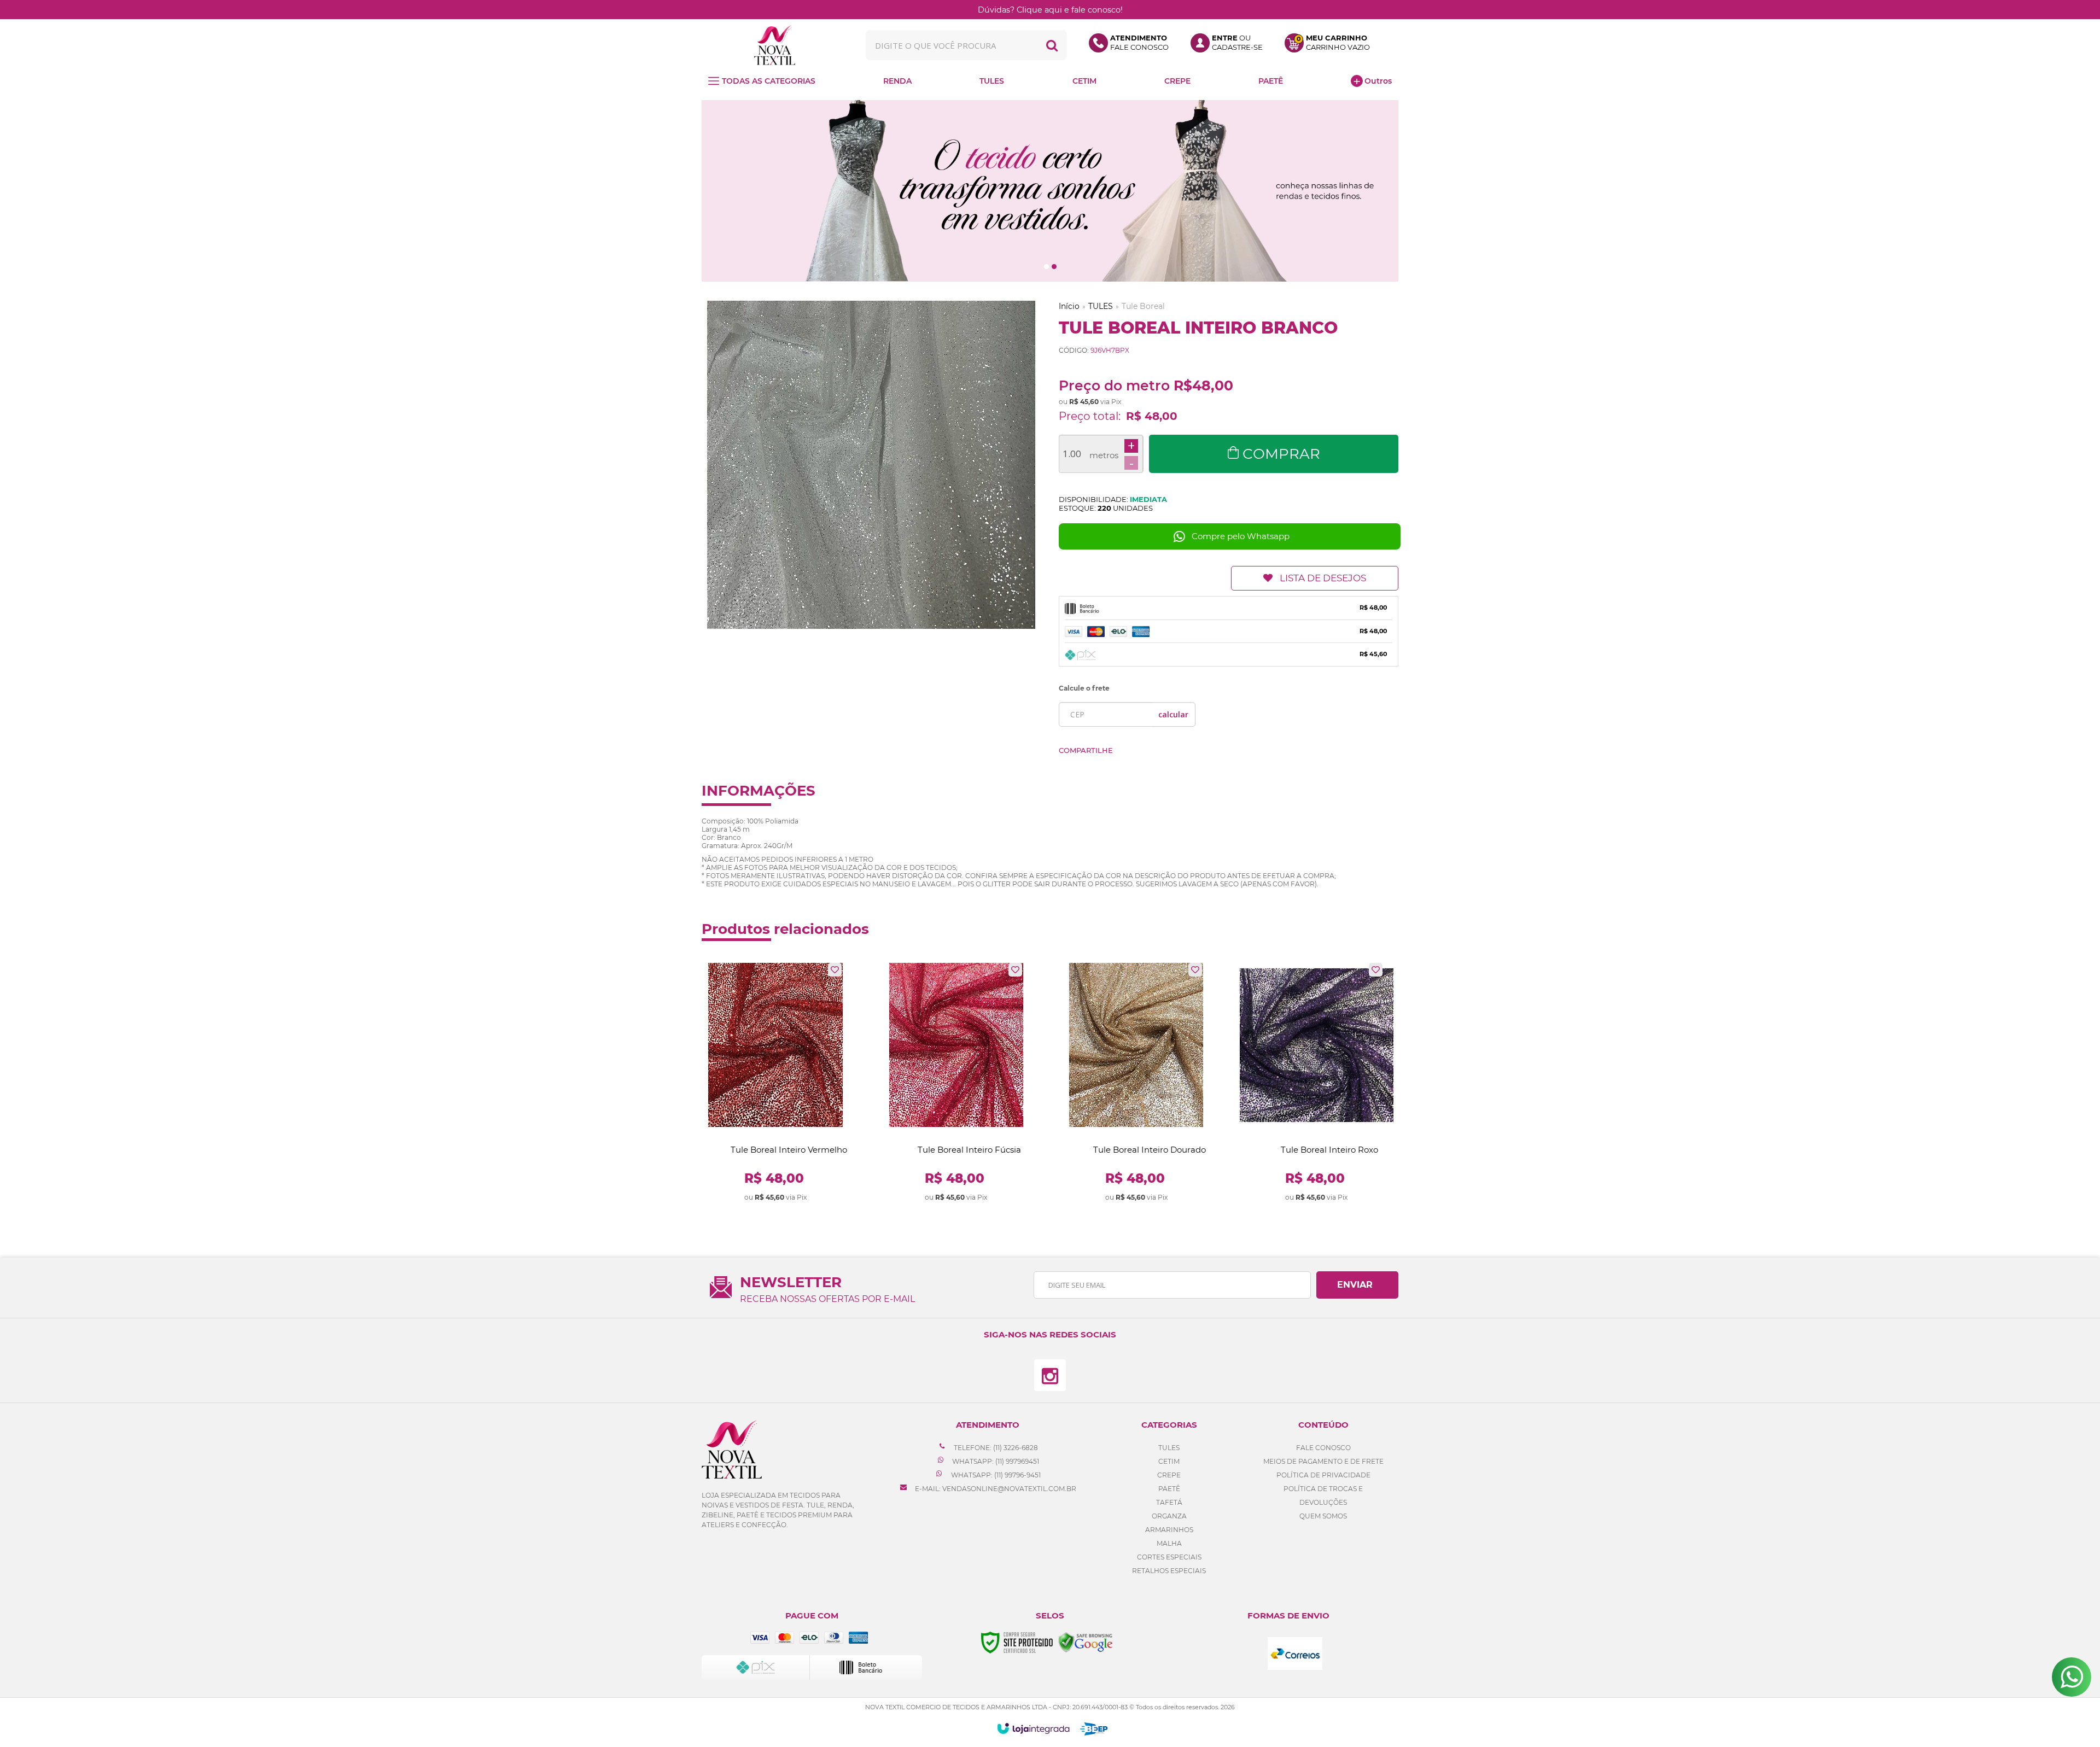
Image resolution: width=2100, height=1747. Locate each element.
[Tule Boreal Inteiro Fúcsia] (956, 1083)
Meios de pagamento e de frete (1323, 1461)
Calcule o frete (1084, 688)
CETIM (1169, 1461)
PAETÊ (1169, 1489)
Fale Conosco (1323, 1448)
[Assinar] (1357, 1285)
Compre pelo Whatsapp (1241, 536)
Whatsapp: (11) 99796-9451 (995, 1475)
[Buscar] (1052, 45)
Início (1069, 306)
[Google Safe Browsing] (1086, 1642)
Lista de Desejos (1323, 578)
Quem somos (1323, 1516)
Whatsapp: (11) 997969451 (995, 1461)
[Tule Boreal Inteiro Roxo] (1317, 1083)
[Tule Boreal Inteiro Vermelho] (776, 1083)
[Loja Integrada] (1033, 1728)
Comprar (1281, 454)
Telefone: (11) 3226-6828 (995, 1448)
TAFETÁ (1169, 1502)
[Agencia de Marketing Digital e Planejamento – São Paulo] (1094, 1729)
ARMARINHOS (1169, 1530)
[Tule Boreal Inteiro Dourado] (1136, 1083)
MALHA (1169, 1543)
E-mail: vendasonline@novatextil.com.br (995, 1489)
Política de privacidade (1323, 1475)
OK (1173, 714)
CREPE (1169, 1475)
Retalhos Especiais (1169, 1571)
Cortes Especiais (1169, 1557)
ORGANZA (1169, 1516)
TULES (1101, 306)
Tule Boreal (1143, 306)
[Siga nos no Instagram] (1050, 1375)
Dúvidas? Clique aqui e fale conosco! (1050, 10)
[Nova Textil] (775, 45)
